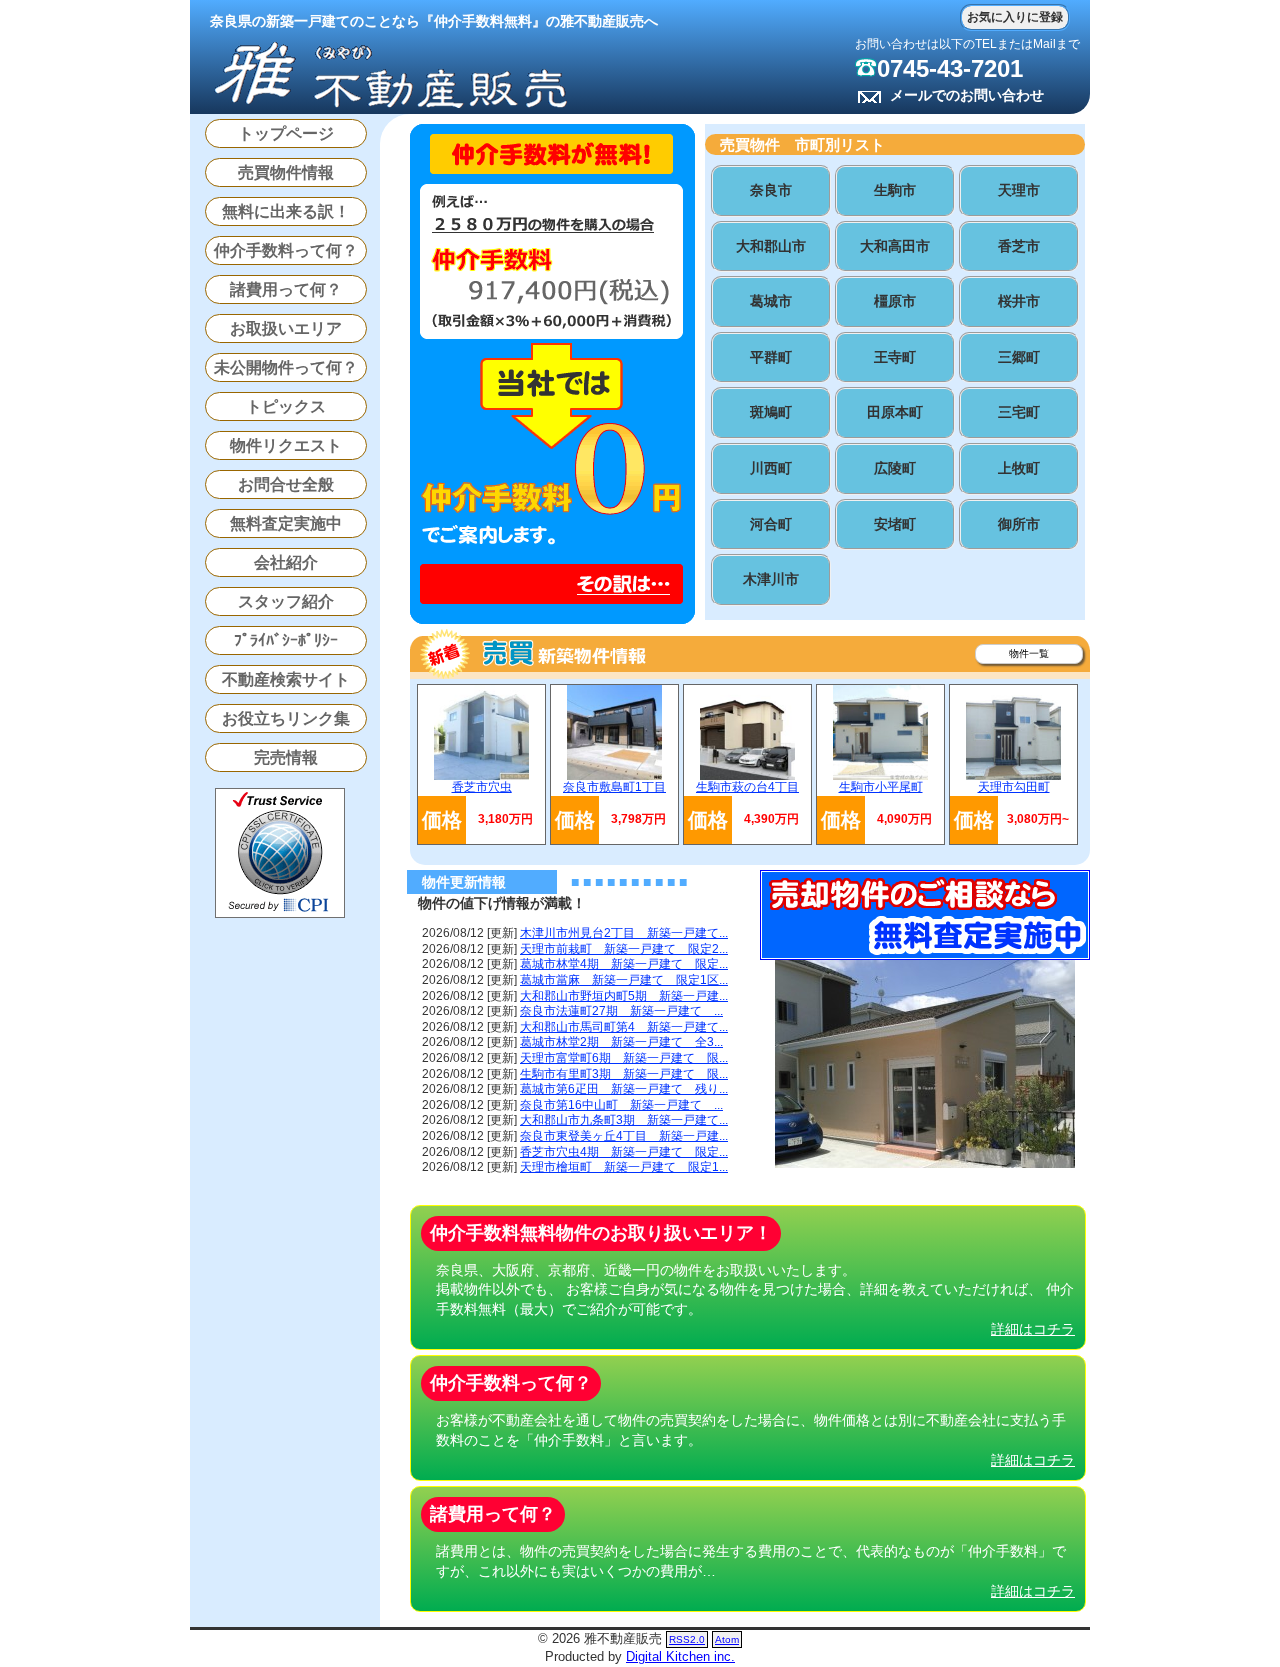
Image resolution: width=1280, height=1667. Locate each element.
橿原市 (895, 301)
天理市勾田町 (1014, 787)
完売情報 (286, 757)
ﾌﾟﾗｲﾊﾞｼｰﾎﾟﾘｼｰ (286, 640)
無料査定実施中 (286, 523)
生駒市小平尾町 (881, 787)
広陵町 (895, 468)
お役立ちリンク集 (286, 718)
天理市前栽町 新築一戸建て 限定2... (624, 949)
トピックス (286, 406)
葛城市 (771, 301)
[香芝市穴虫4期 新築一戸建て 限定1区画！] (481, 776)
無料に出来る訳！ (286, 211)
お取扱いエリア (286, 328)
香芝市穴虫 (482, 787)
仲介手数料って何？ (286, 250)
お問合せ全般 (286, 484)
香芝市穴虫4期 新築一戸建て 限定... (624, 1152)
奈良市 (771, 190)
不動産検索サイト (286, 679)
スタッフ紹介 (286, 601)
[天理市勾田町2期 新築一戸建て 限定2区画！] (1013, 776)
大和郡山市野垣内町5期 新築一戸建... (624, 996)
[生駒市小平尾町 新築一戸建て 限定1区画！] (880, 776)
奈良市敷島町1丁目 (614, 787)
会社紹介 (286, 562)
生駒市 (895, 190)
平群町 (771, 357)
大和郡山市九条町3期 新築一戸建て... (624, 1120)
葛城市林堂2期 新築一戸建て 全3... (621, 1042)
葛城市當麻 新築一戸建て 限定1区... (624, 980)
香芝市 (1019, 246)
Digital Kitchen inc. (680, 1656)
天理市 (1019, 190)
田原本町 (895, 412)
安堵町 (895, 524)
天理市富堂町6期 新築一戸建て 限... (624, 1058)
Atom (727, 1639)
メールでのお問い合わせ (967, 95)
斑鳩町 (771, 412)
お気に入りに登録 (1015, 17)
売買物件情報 (286, 172)
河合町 (771, 524)
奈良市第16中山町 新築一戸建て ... (621, 1105)
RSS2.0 (687, 1639)
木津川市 (771, 579)
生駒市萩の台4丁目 (747, 787)
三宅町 (1019, 412)
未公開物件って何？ (286, 367)
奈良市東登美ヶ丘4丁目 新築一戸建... (624, 1136)
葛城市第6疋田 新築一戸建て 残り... (624, 1089)
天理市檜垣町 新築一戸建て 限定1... (624, 1167)
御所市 (1019, 524)
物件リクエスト (286, 445)
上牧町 (1019, 468)
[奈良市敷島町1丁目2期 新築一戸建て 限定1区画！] (614, 776)
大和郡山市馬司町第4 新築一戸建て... (624, 1027)
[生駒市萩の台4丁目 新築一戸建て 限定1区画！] (747, 776)
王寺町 (895, 357)
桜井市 (1019, 301)
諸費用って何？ (286, 289)
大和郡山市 (771, 246)
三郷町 (1019, 357)
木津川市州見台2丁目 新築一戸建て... (624, 933)
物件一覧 (1029, 653)
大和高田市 (895, 246)
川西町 (771, 468)
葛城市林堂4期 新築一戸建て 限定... (624, 964)
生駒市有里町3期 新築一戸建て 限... (624, 1074)
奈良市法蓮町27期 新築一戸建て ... (621, 1011)
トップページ (286, 133)
